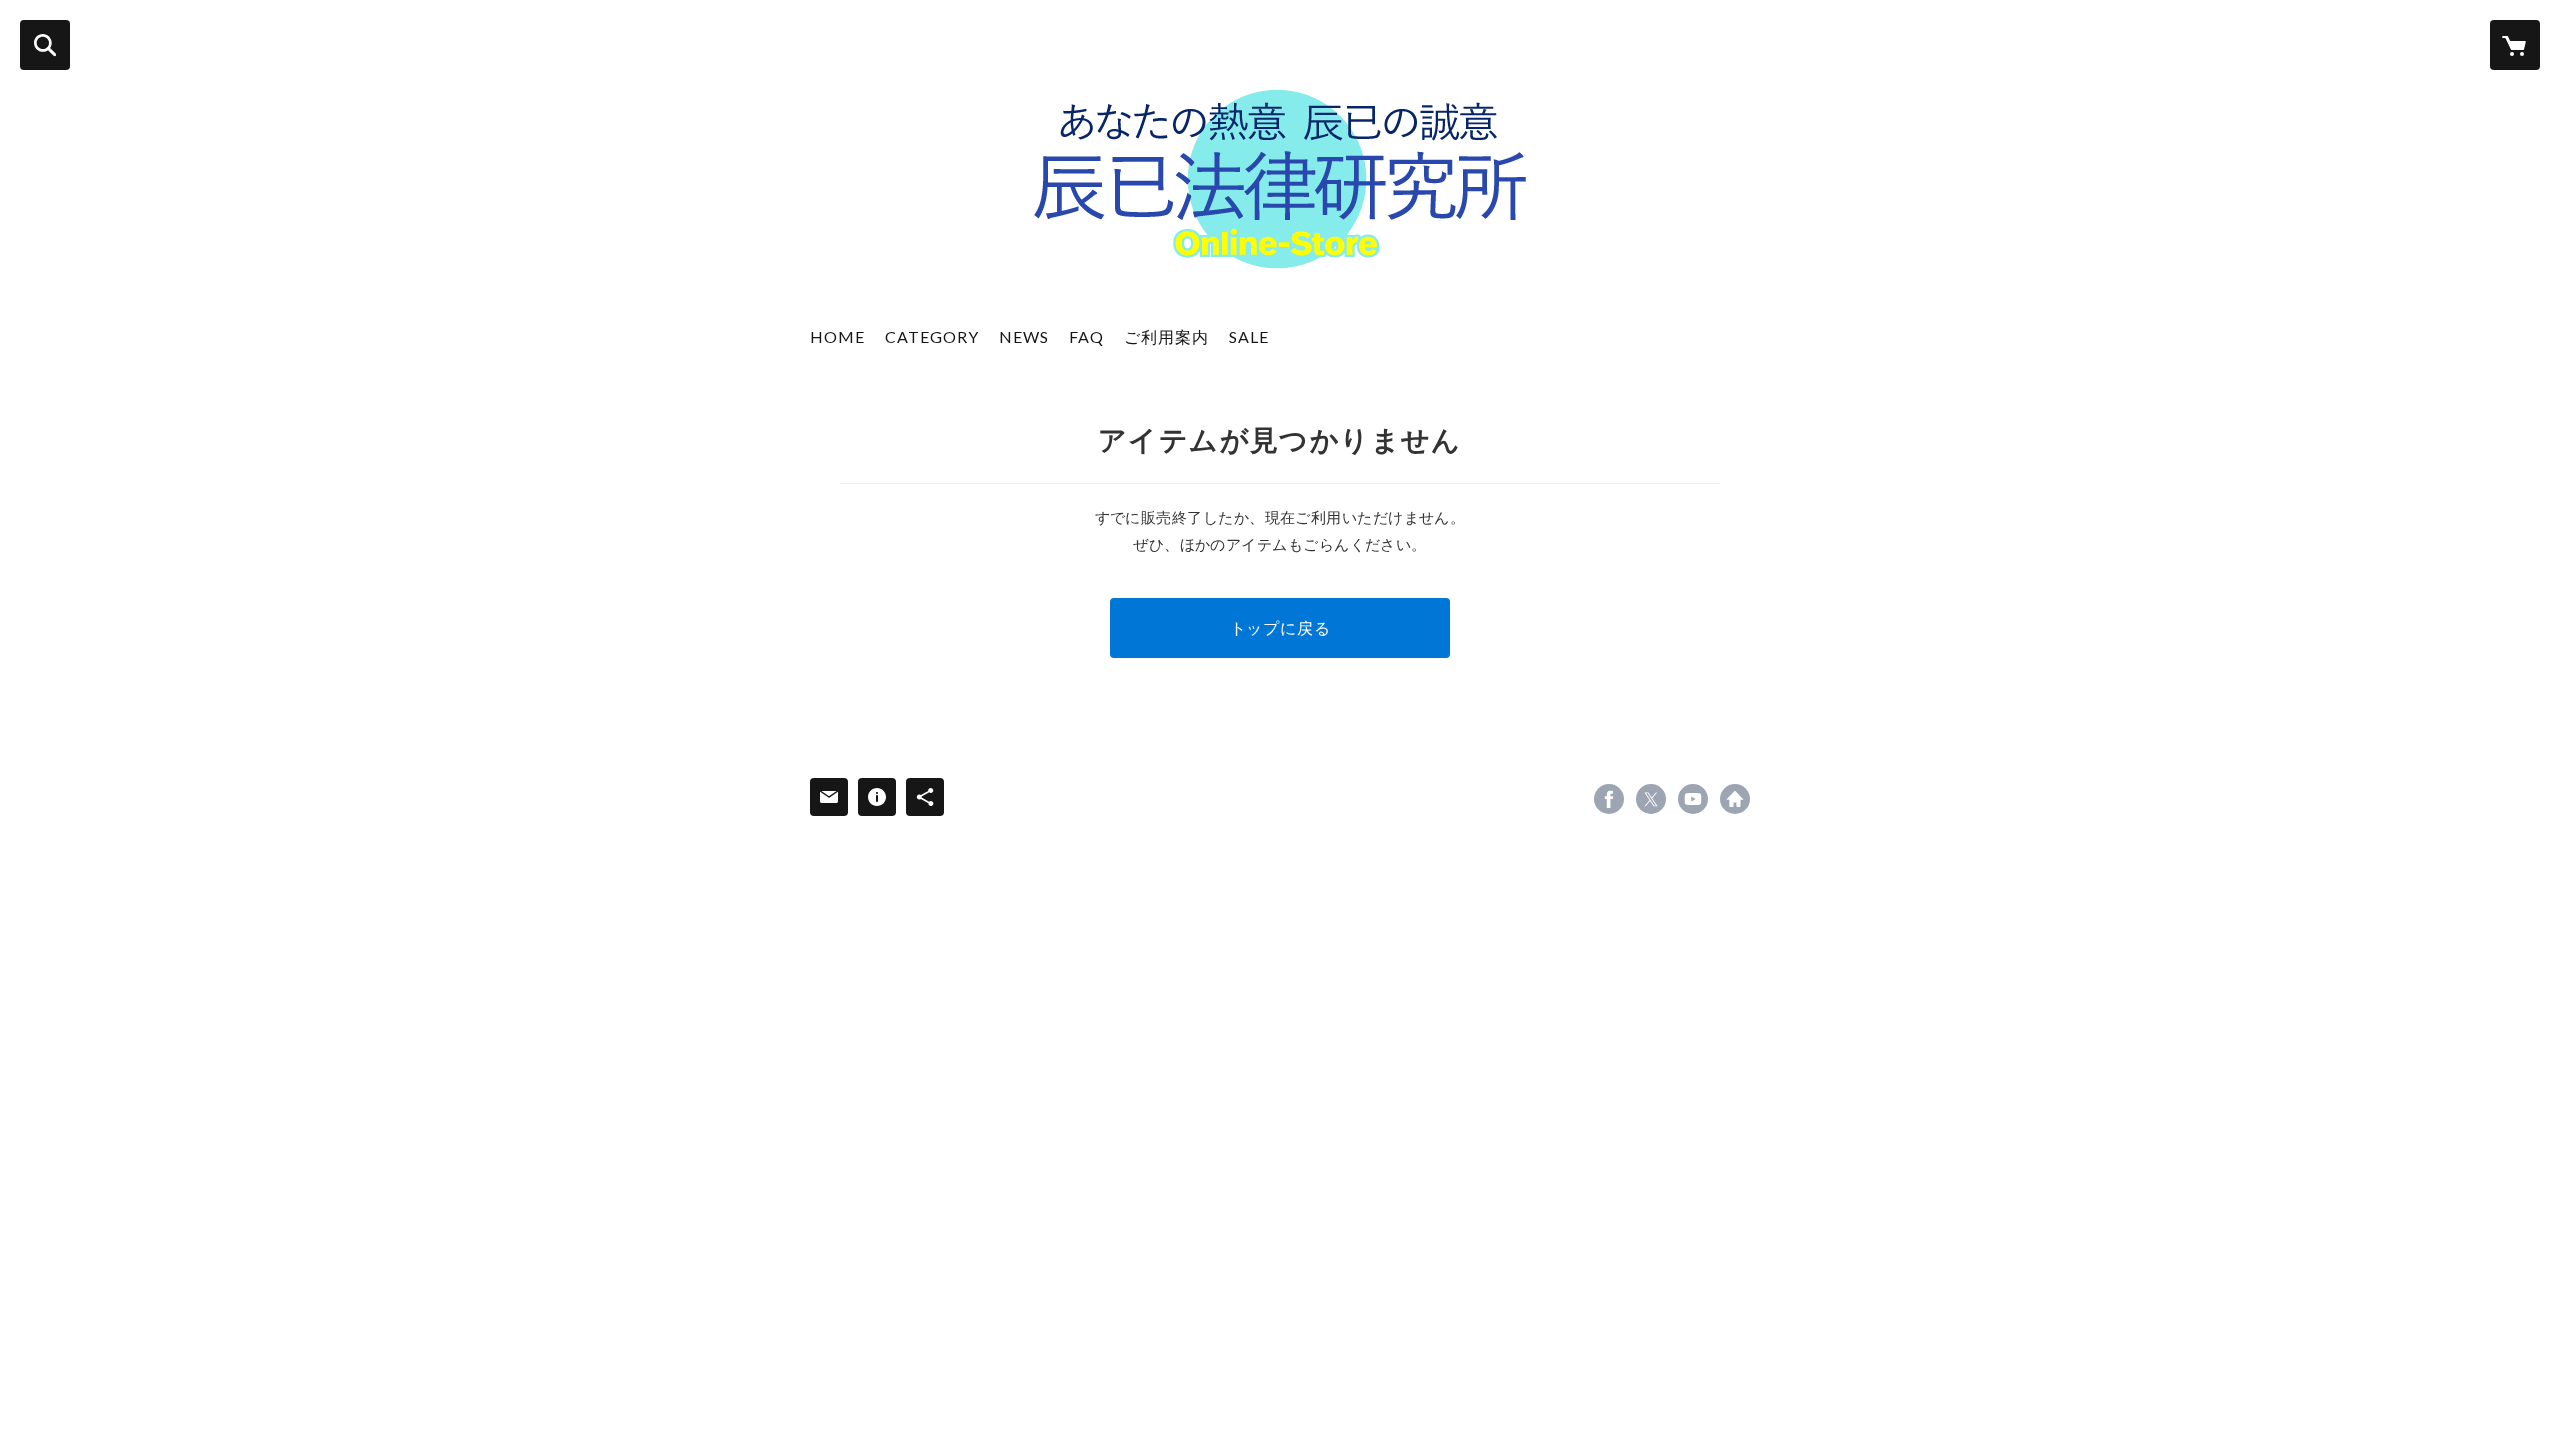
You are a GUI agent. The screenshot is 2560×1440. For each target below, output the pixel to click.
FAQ (1086, 336)
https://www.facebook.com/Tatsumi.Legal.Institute (1609, 799)
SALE (1249, 336)
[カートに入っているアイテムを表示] (2515, 45)
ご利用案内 (1166, 336)
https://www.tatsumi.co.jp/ (1735, 799)
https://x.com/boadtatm (1651, 799)
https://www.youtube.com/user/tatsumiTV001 (1693, 799)
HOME (837, 336)
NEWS (1024, 336)
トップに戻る (1280, 627)
